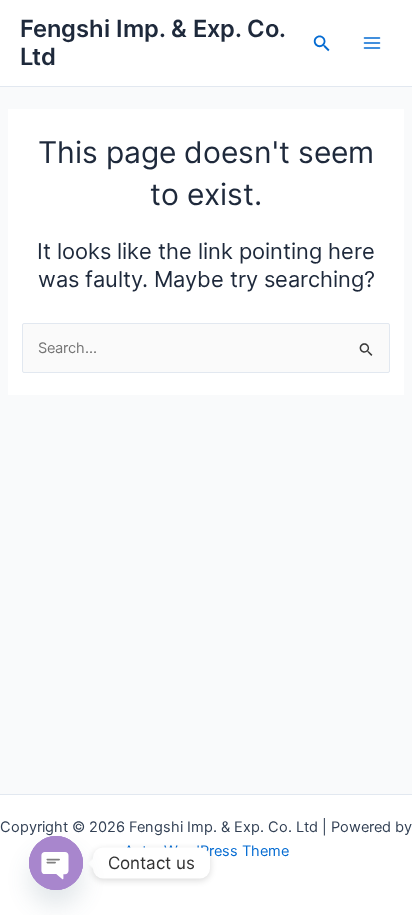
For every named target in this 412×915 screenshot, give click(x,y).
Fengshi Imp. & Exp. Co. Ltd (152, 42)
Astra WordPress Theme (206, 851)
